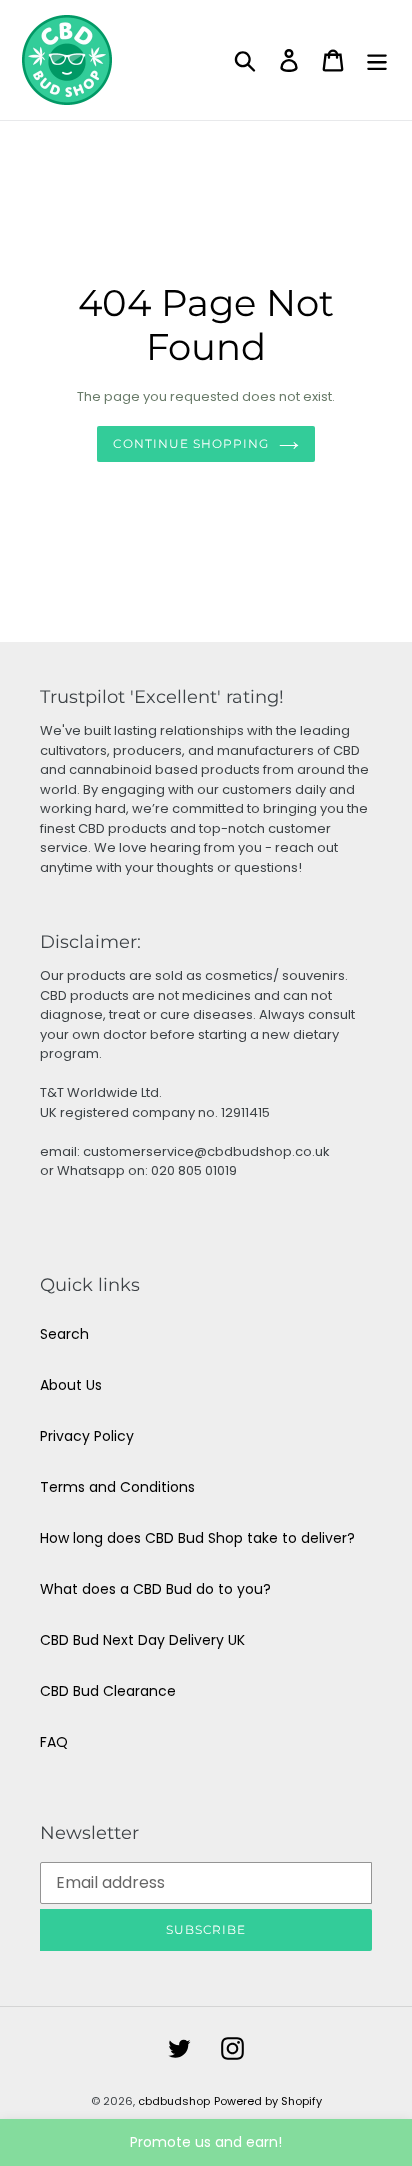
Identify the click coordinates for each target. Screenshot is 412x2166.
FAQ (54, 1742)
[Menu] (377, 60)
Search (64, 1334)
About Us (71, 1385)
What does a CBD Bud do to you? (155, 1589)
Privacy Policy (87, 1436)
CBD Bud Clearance (108, 1691)
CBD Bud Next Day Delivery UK (142, 1640)
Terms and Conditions (117, 1487)
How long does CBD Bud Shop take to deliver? (197, 1538)
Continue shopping (190, 443)
